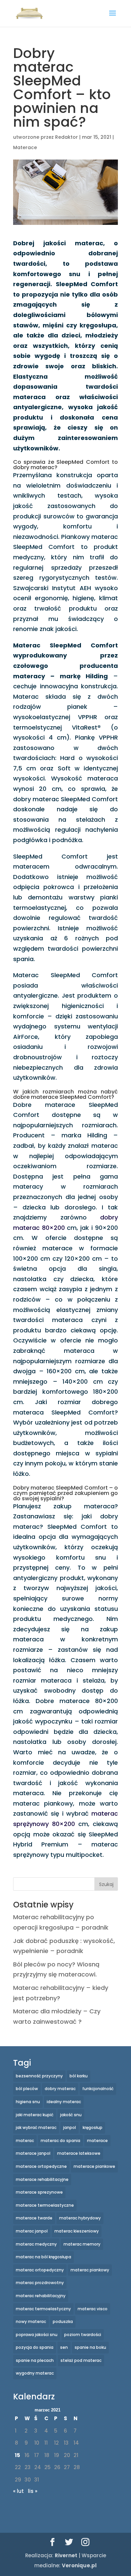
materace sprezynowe (39, 2192)
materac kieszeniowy (77, 2231)
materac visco (93, 2309)
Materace (25, 147)
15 (17, 2455)
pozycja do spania (35, 2347)
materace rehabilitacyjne (42, 2179)
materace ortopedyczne (41, 2166)
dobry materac (60, 2089)
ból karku (79, 2076)
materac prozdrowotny (40, 2283)
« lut (18, 2491)
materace (97, 2141)
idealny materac (64, 2102)
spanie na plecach (35, 2360)
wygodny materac (35, 2373)
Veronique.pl (79, 2565)
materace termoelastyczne (45, 2205)
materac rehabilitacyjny (41, 2296)
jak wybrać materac (36, 2127)
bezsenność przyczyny (39, 2076)
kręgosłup (93, 2127)
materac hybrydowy (80, 2218)
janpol (70, 2127)
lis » (33, 2491)
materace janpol (33, 2153)
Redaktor (67, 137)
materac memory (82, 2244)
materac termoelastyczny (43, 2309)
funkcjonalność (98, 2089)
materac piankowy (90, 2270)
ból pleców (27, 2089)
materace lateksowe (79, 2153)
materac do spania (60, 2141)
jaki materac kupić (35, 2115)
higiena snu (28, 2102)
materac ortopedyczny (40, 2270)
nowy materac (31, 2321)
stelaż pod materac (81, 2360)
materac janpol (32, 2231)
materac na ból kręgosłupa (43, 2257)
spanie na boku (90, 2347)
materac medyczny (36, 2244)
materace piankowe (94, 2166)
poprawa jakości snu (37, 2335)
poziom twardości (83, 2335)
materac (25, 2141)
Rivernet (66, 2555)
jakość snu (71, 2115)
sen (64, 2347)
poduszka (63, 2321)
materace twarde (34, 2218)
